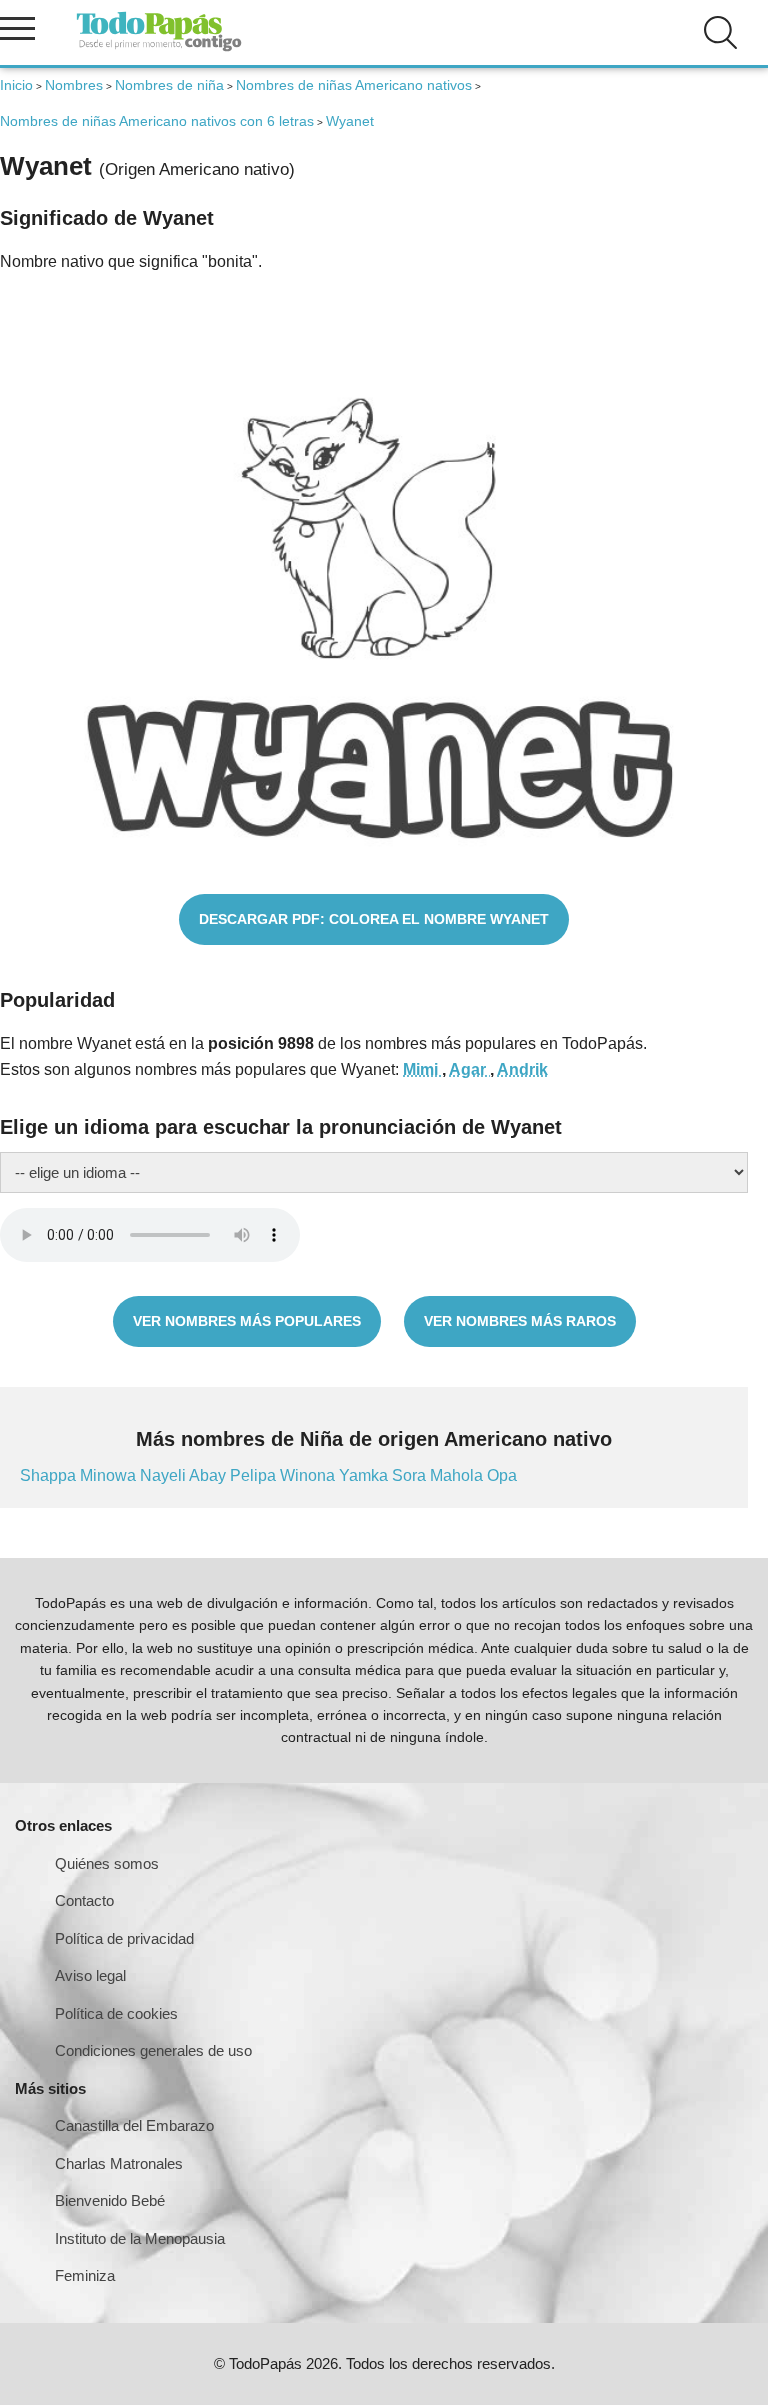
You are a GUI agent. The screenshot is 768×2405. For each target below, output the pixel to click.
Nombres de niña (169, 85)
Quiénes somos (107, 1863)
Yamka (365, 1475)
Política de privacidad (124, 1938)
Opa (502, 1475)
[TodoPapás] (159, 48)
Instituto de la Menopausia (140, 2238)
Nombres (74, 85)
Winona (309, 1475)
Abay (209, 1475)
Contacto (84, 1900)
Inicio (16, 85)
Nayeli (164, 1475)
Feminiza (85, 2275)
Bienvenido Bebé (110, 2200)
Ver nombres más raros (520, 1321)
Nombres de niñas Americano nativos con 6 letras (157, 121)
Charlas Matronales (119, 2163)
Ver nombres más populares (247, 1321)
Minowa (110, 1475)
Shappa (50, 1475)
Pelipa (255, 1475)
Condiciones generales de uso (153, 2050)
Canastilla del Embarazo (134, 2125)
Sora (411, 1475)
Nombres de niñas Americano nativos (354, 85)
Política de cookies (116, 2013)
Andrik (522, 1069)
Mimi (422, 1069)
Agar (469, 1069)
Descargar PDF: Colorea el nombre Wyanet (374, 919)
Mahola (458, 1475)
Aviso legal (90, 1975)
